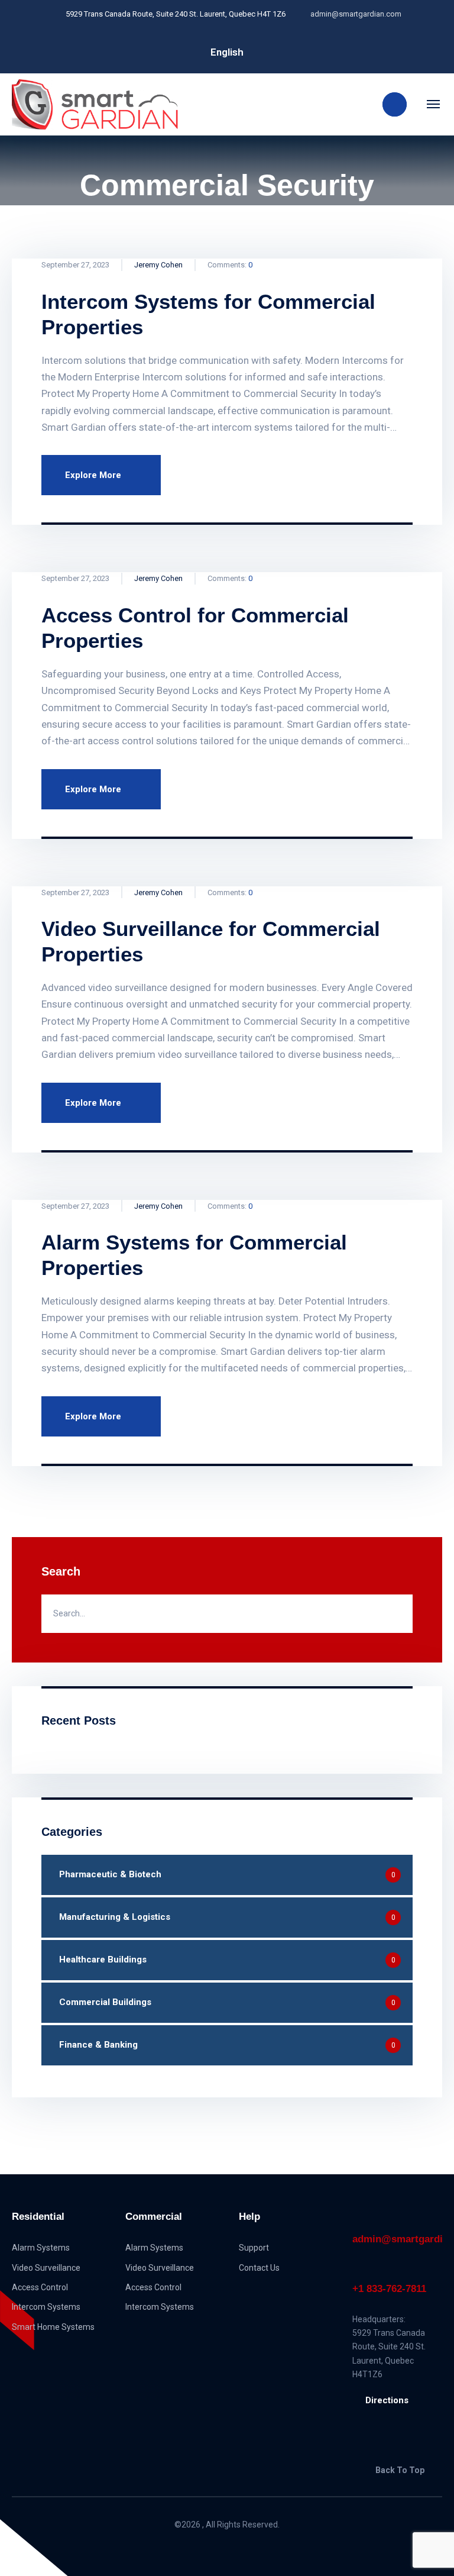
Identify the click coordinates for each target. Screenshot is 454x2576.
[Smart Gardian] (95, 104)
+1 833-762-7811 (389, 2289)
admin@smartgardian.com (397, 2239)
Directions (387, 2400)
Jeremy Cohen (158, 265)
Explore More (93, 475)
